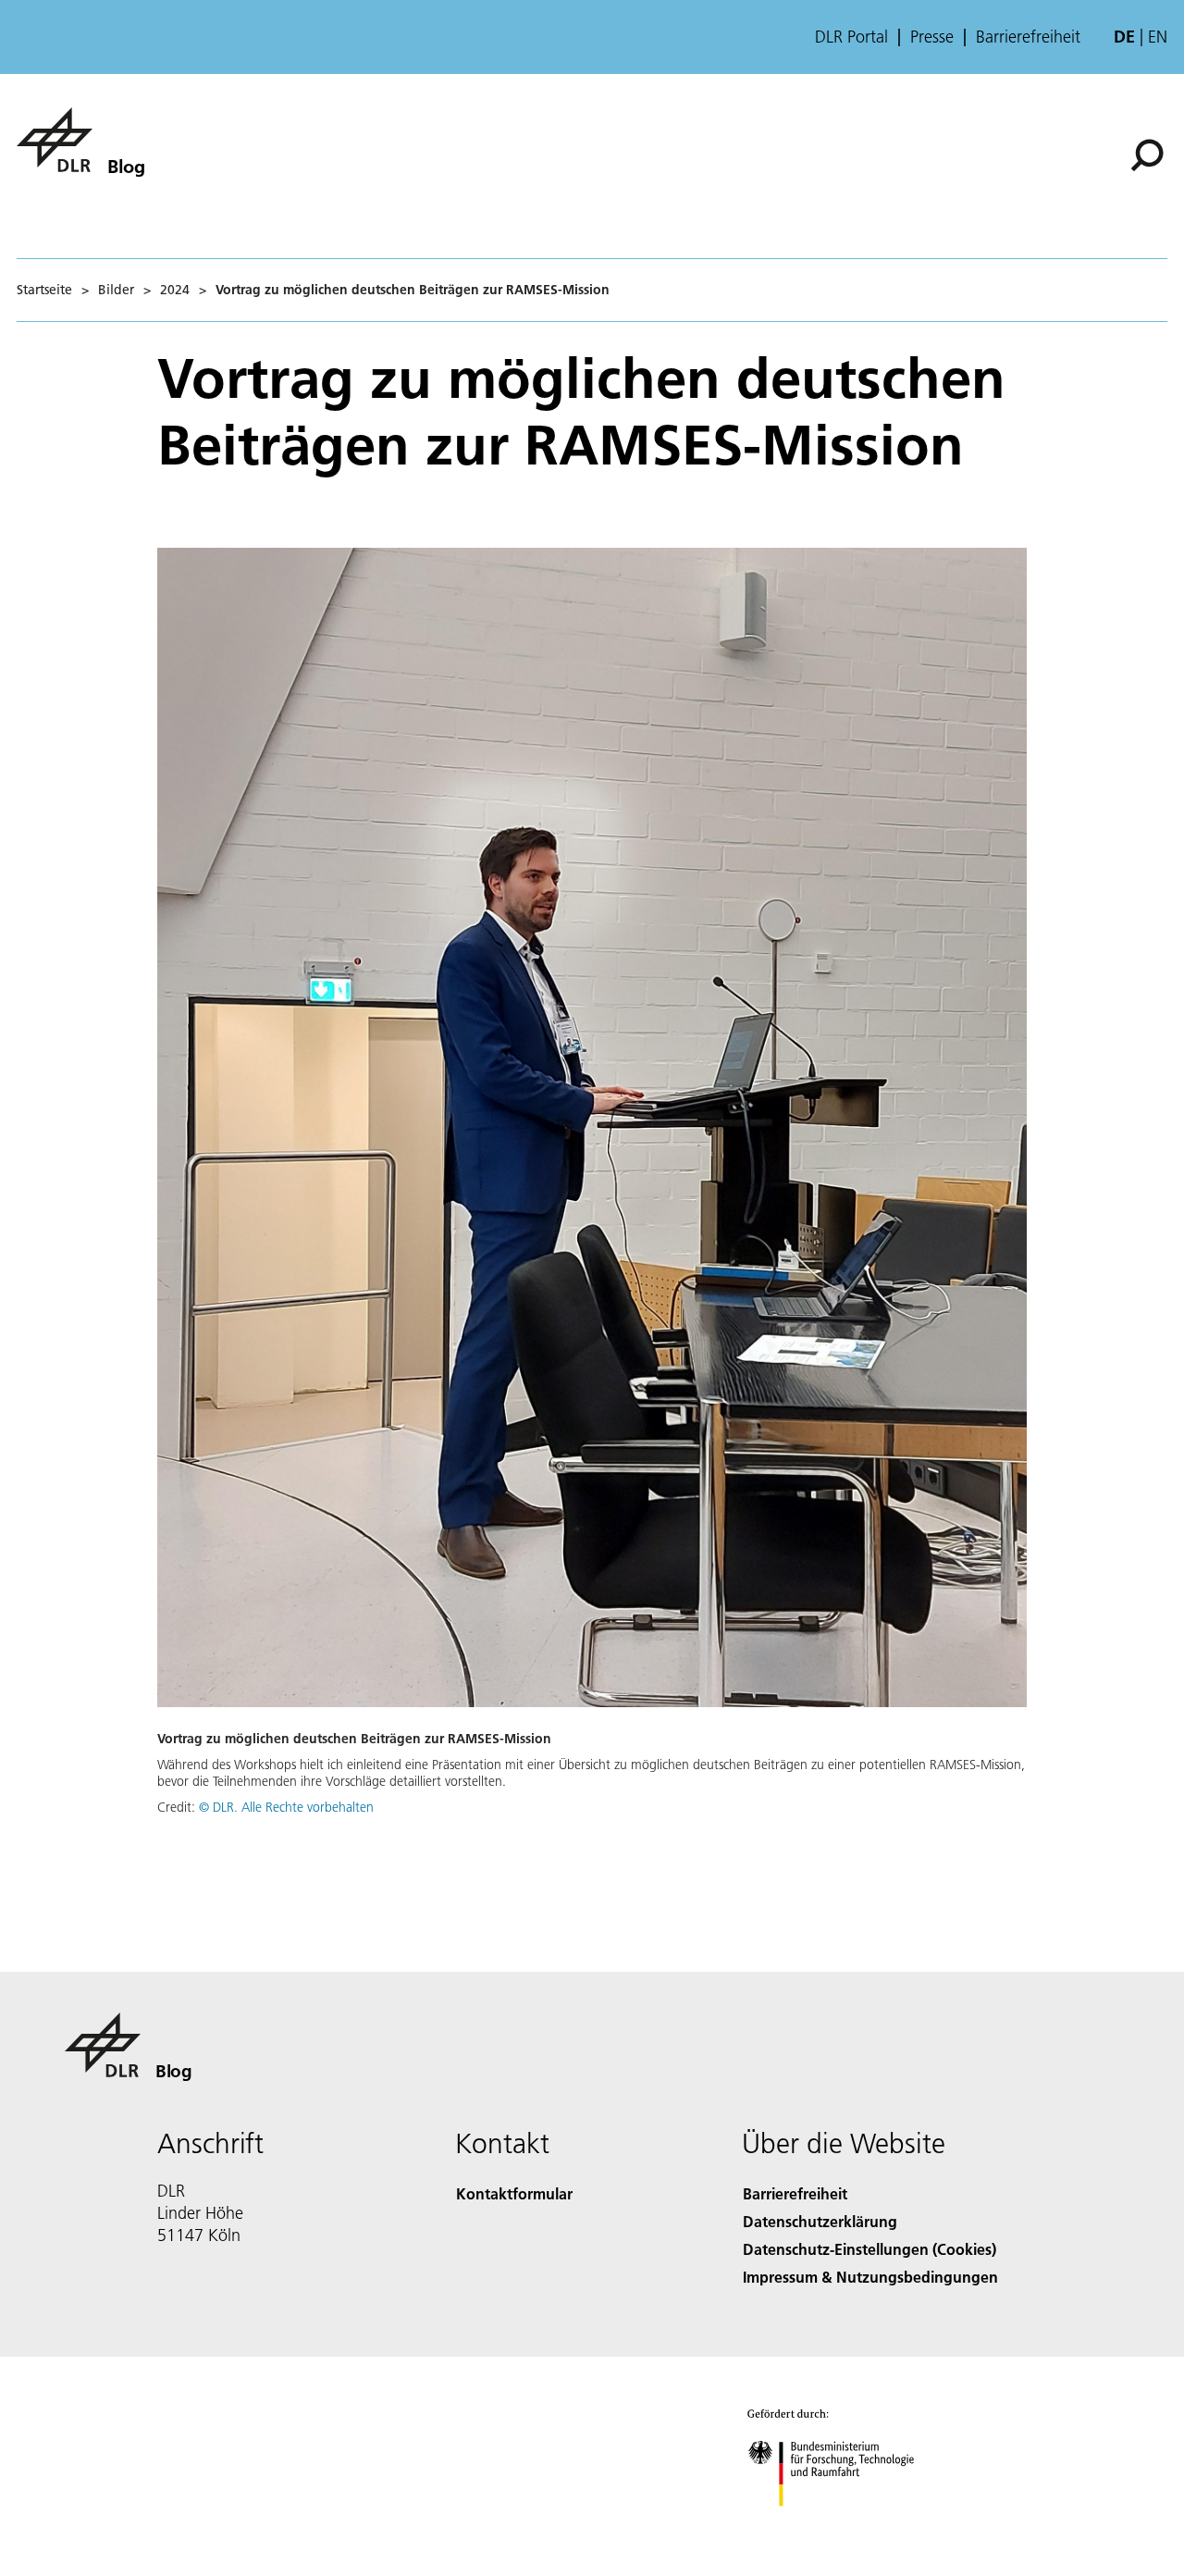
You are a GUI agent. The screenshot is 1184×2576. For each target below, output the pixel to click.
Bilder (116, 290)
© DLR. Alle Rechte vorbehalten (286, 1807)
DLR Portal (851, 37)
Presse (932, 37)
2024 (175, 290)
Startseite (44, 290)
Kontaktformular (514, 2193)
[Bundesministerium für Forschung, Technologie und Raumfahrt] (849, 2525)
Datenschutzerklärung (820, 2221)
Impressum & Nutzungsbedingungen (870, 2277)
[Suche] (1149, 154)
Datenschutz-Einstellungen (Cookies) (869, 2249)
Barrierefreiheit (1028, 37)
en (1158, 37)
